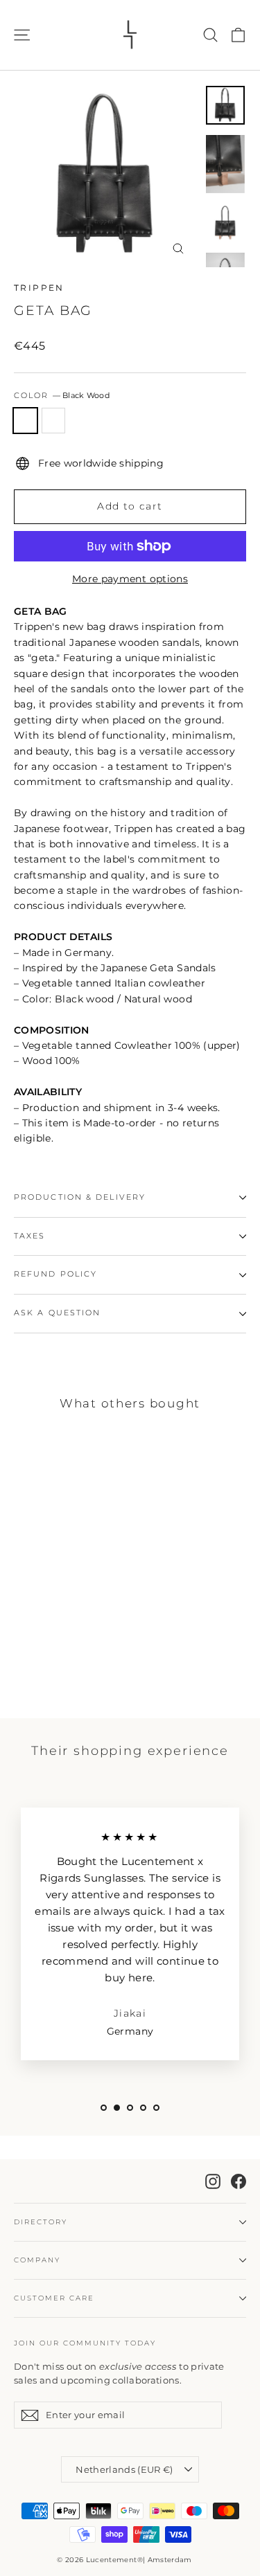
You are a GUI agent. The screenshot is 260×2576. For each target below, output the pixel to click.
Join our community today (85, 2343)
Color (62, 396)
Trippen (39, 288)
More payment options (130, 579)
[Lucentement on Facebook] (239, 2181)
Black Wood (25, 421)
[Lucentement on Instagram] (213, 2181)
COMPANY (37, 2260)
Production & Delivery (80, 1197)
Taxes (30, 1236)
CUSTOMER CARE (54, 2298)
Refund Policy (55, 1274)
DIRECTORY (41, 2222)
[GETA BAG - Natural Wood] (37, 1653)
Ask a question (57, 1313)
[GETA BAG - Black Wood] (21, 1653)
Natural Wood (54, 421)
